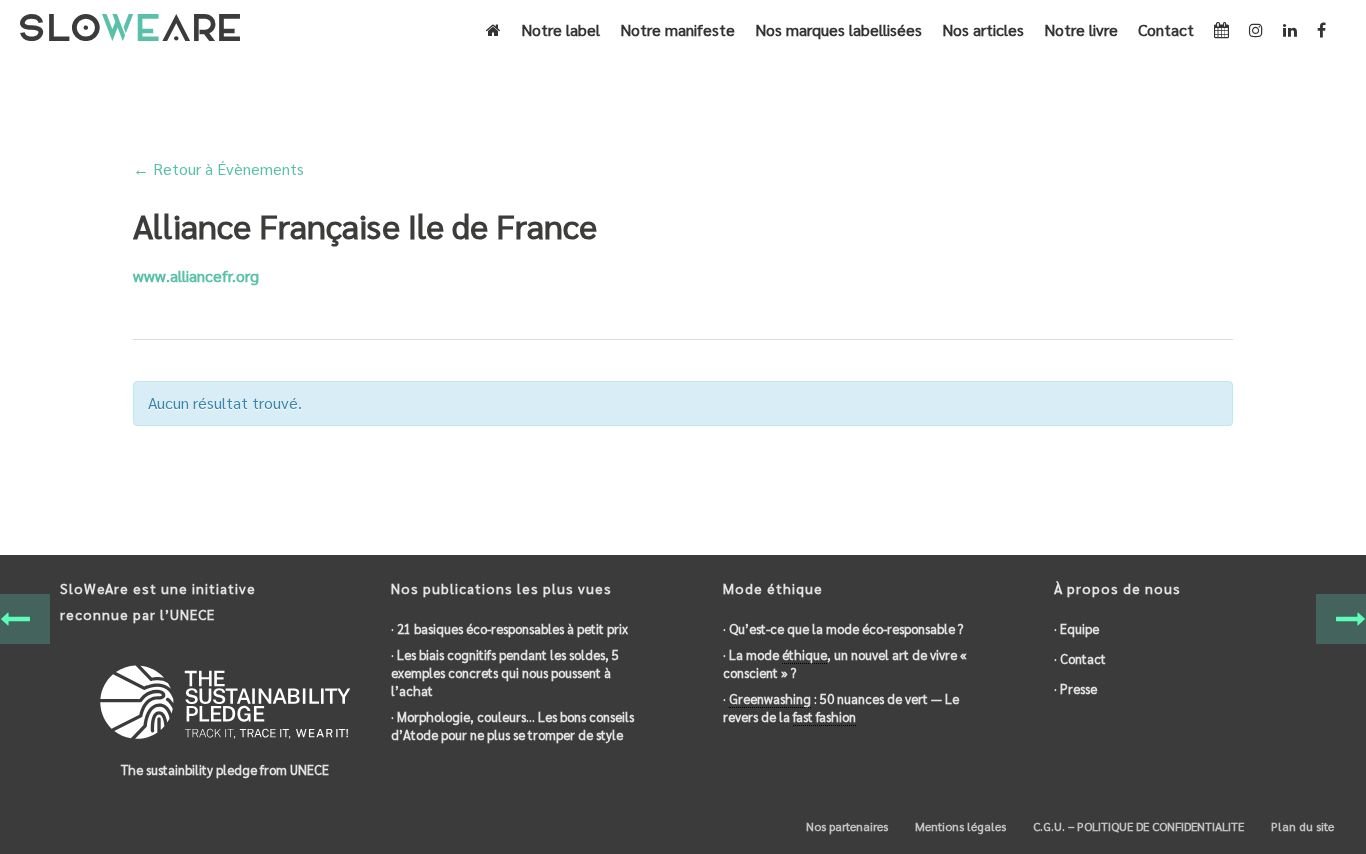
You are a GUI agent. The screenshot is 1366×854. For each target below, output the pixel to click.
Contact (1166, 29)
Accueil (982, 86)
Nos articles (983, 29)
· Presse (1075, 688)
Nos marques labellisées (838, 29)
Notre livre (1081, 29)
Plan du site (1301, 826)
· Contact (1080, 658)
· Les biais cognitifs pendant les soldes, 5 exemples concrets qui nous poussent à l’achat (505, 672)
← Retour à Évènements (218, 168)
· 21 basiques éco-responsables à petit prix (509, 628)
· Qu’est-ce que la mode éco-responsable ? (843, 628)
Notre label (560, 29)
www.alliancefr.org (196, 275)
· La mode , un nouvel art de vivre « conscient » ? (845, 663)
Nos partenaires (845, 826)
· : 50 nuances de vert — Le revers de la (841, 707)
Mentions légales (959, 826)
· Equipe (1076, 628)
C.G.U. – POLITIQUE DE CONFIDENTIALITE (1137, 826)
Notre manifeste (677, 29)
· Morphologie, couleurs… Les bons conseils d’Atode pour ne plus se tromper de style (512, 725)
